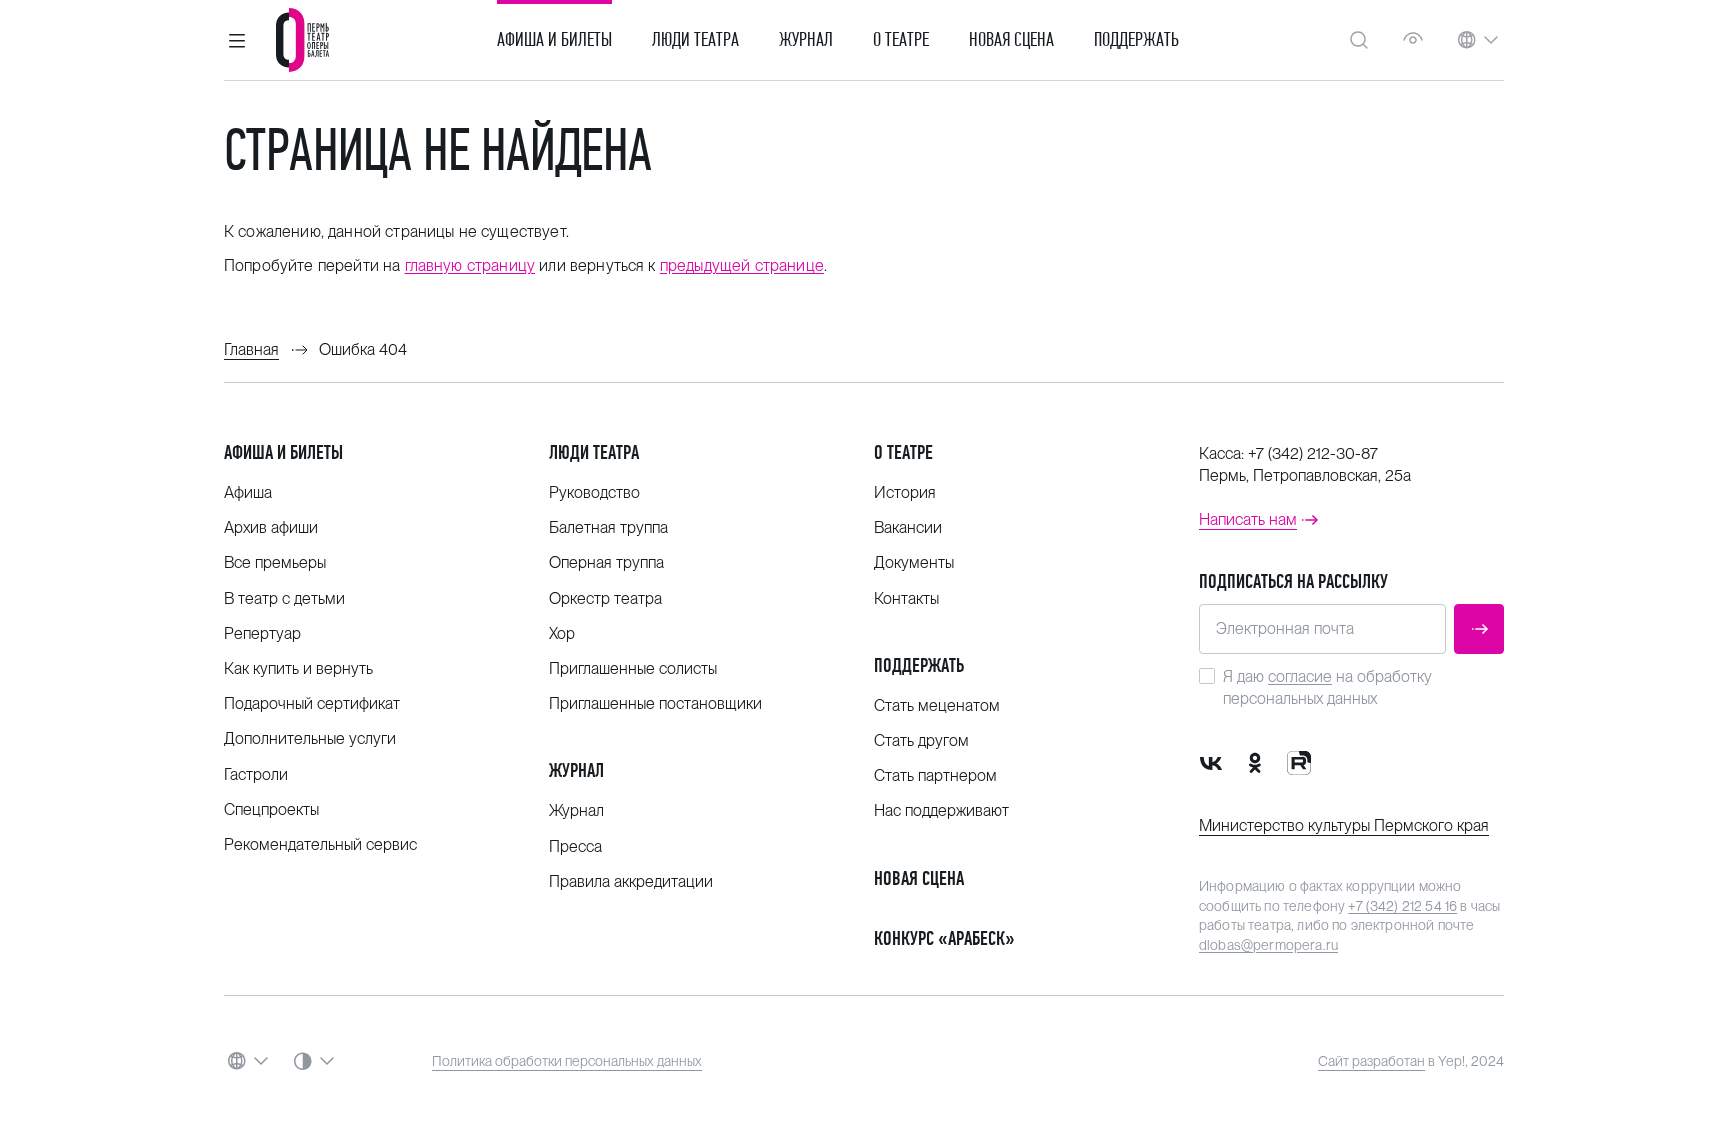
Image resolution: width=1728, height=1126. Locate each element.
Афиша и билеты (554, 40)
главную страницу (470, 265)
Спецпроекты (271, 809)
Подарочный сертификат (312, 703)
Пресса (575, 846)
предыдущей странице (742, 265)
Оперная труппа (606, 562)
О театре (901, 40)
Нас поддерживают (941, 810)
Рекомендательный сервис (320, 844)
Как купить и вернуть (298, 668)
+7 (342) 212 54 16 (1402, 906)
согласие (1300, 676)
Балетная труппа (608, 527)
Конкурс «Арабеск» (944, 938)
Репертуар (262, 633)
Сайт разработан (1371, 1061)
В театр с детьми (284, 598)
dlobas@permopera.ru (1268, 945)
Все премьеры (275, 562)
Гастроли (256, 774)
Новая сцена (1011, 40)
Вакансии (908, 527)
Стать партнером (935, 775)
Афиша (248, 492)
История (905, 492)
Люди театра (695, 40)
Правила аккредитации (631, 881)
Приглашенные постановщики (655, 703)
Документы (914, 562)
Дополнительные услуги (310, 738)
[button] (237, 40)
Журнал (806, 40)
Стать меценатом (937, 705)
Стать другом (921, 740)
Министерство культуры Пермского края (1344, 825)
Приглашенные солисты (633, 668)
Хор (562, 633)
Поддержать (1136, 40)
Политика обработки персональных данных (567, 1061)
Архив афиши (271, 527)
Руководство (594, 492)
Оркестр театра (605, 598)
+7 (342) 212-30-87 (1313, 453)
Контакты (906, 598)
